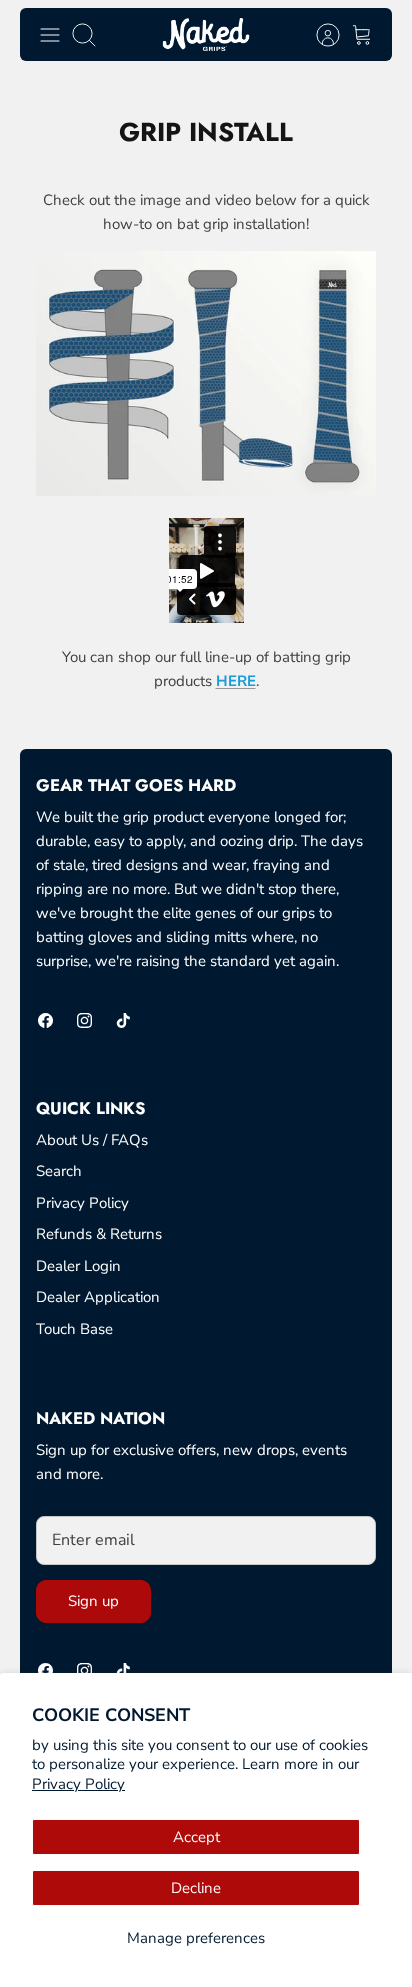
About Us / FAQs (92, 1140)
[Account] (318, 35)
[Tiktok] (123, 1020)
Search (59, 1171)
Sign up (93, 1601)
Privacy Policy (78, 1784)
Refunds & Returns (99, 1234)
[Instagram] (84, 1020)
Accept (196, 1837)
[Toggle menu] (50, 35)
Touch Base (74, 1329)
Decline (196, 1888)
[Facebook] (45, 1020)
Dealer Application (98, 1297)
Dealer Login (78, 1266)
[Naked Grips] (206, 34)
